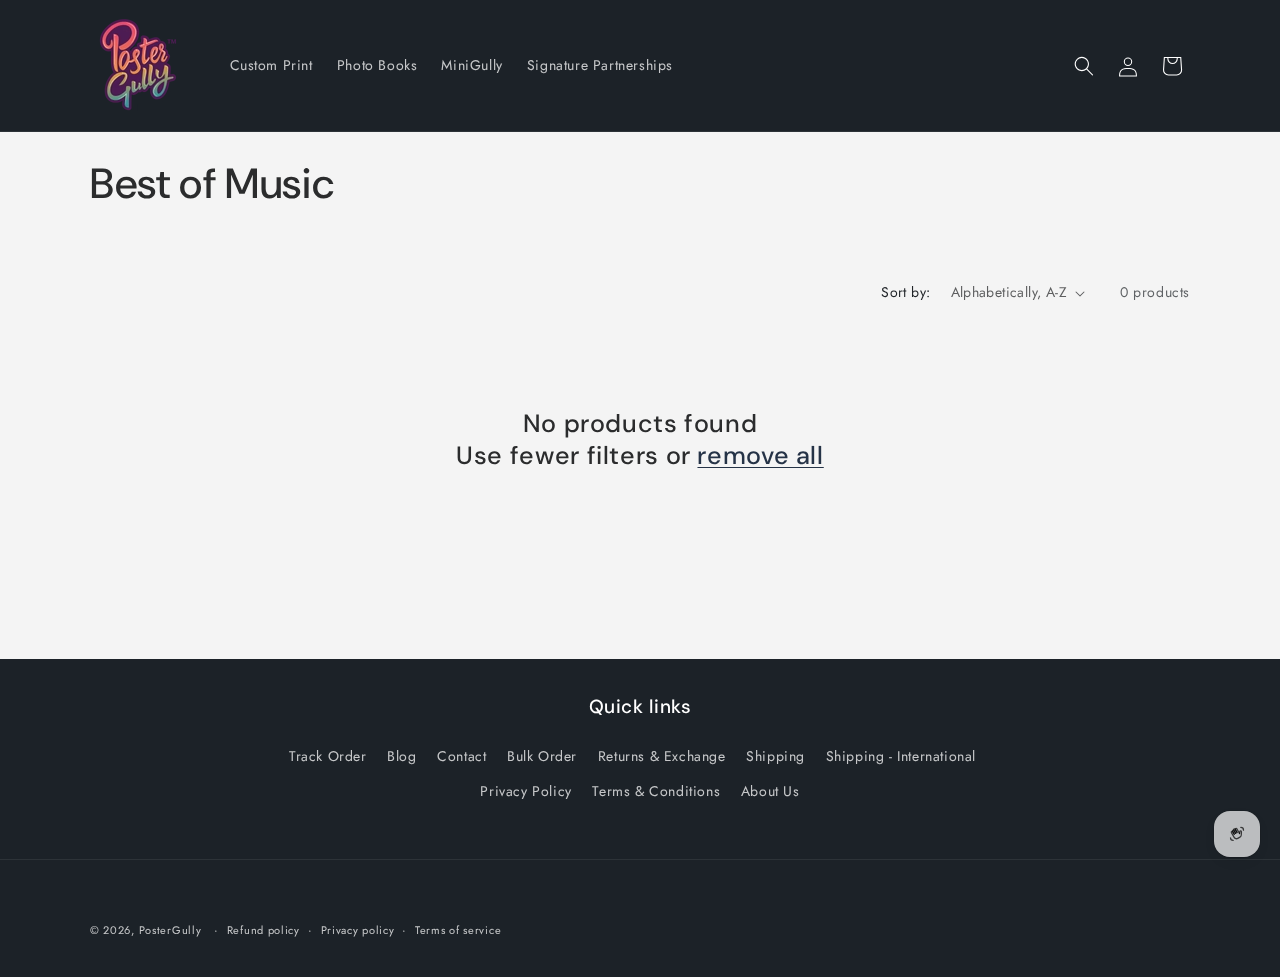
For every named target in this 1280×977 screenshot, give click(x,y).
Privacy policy (358, 930)
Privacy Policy (525, 791)
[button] (1084, 66)
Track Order (328, 756)
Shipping (775, 756)
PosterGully (170, 930)
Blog (401, 756)
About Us (770, 791)
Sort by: (905, 292)
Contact (461, 756)
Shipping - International (901, 756)
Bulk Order (542, 756)
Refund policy (263, 930)
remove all (760, 456)
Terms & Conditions (656, 791)
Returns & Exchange (662, 756)
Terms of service (458, 930)
